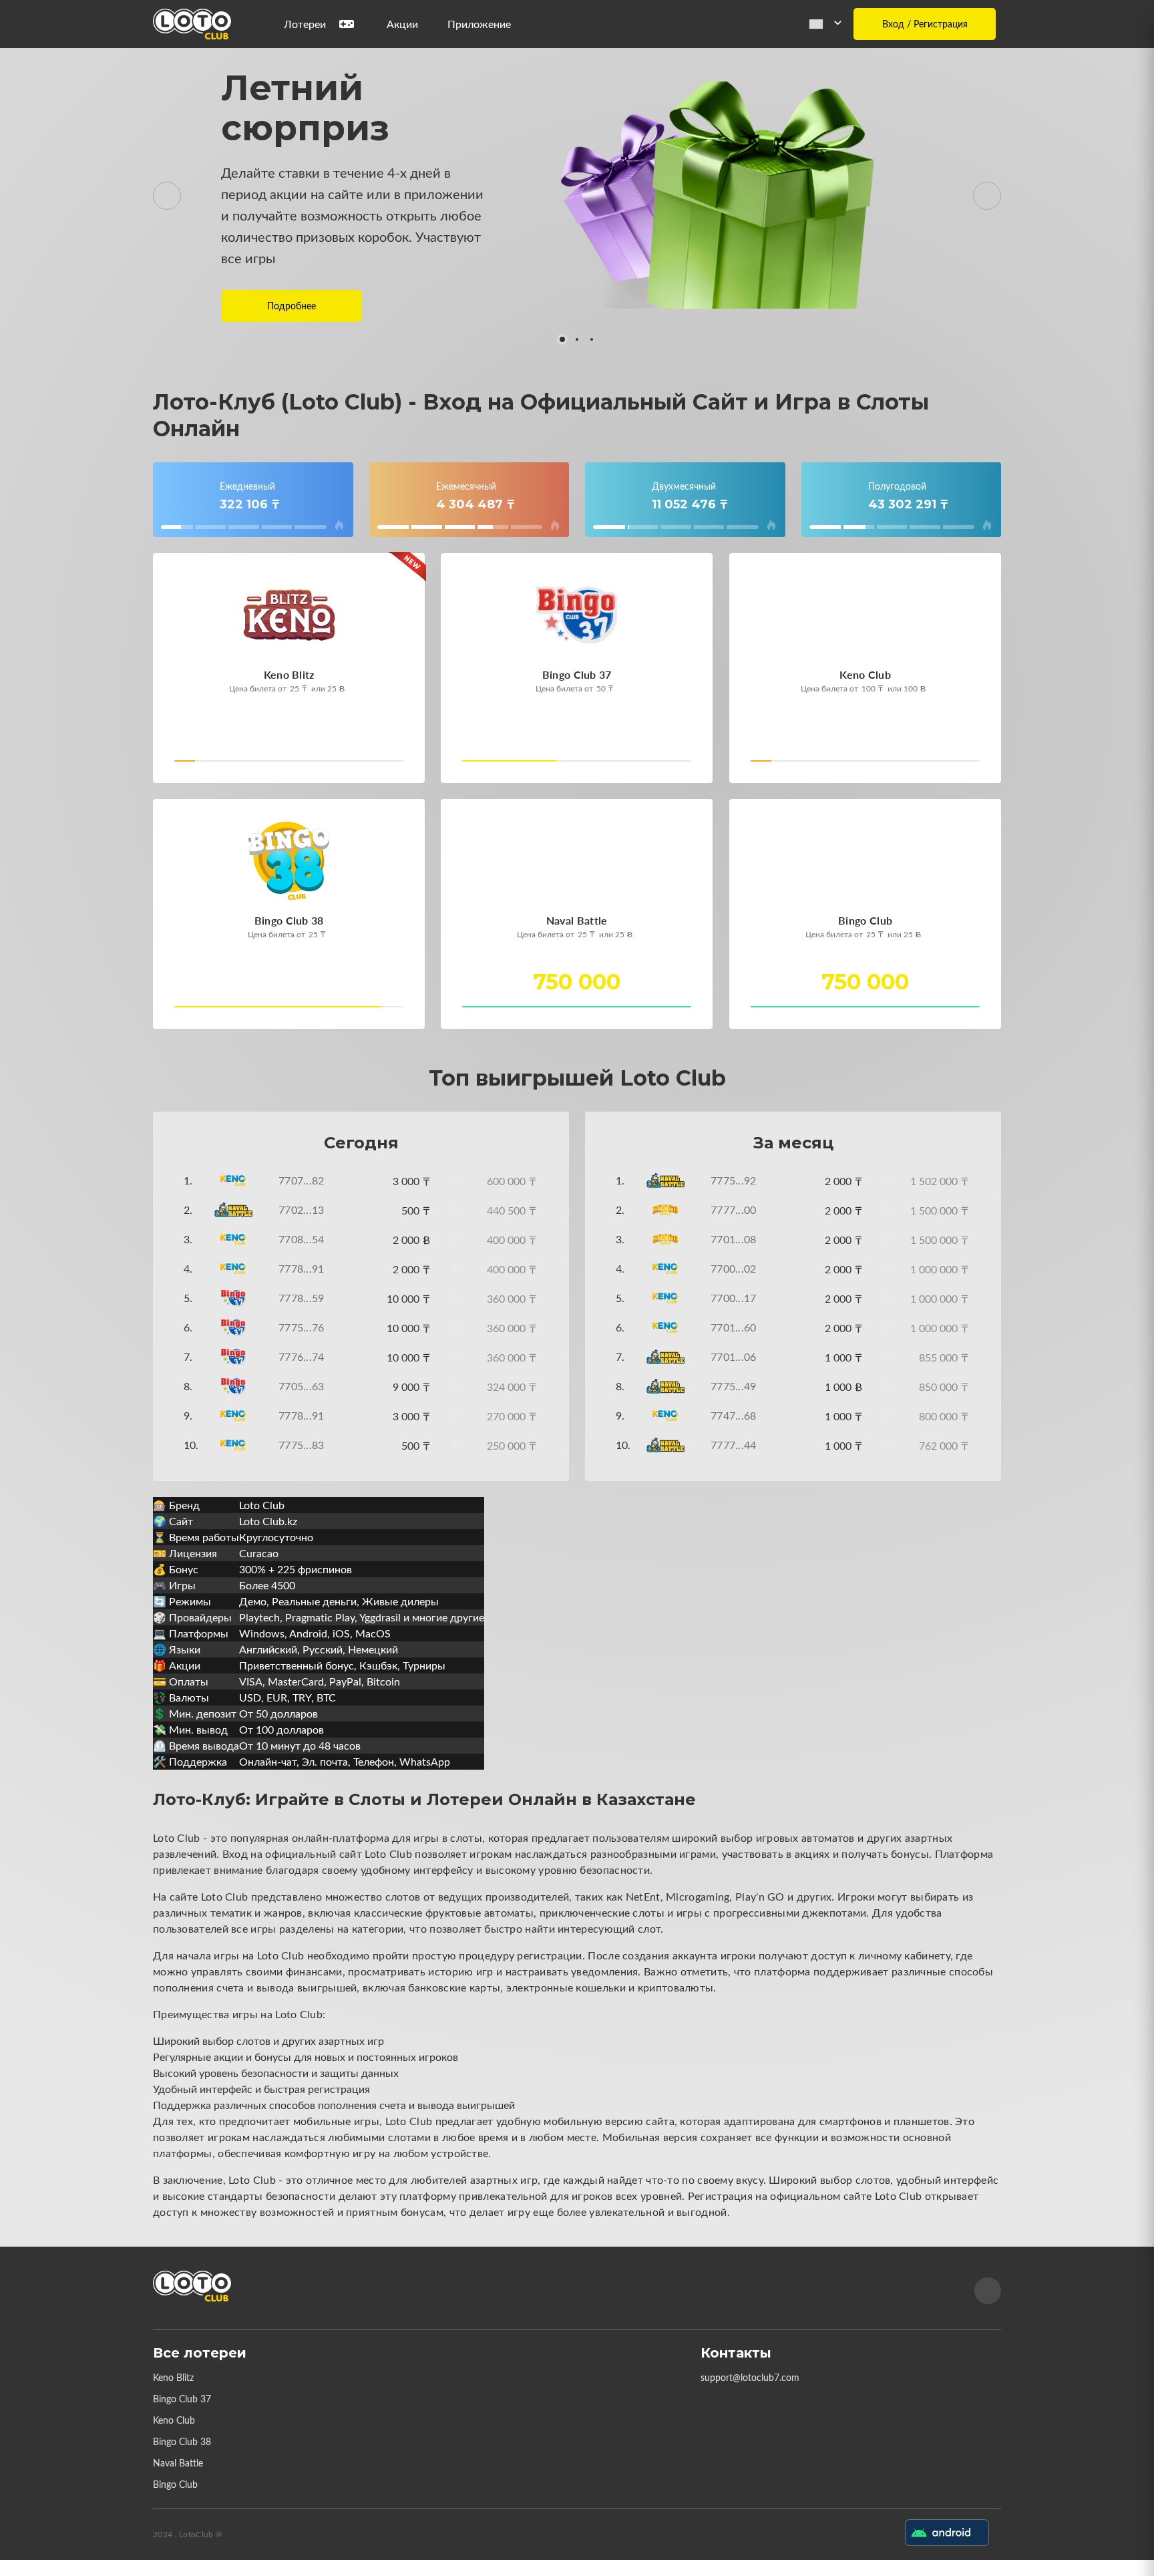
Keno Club (174, 2420)
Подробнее (292, 306)
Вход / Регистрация (925, 24)
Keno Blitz (173, 2377)
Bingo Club (175, 2484)
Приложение (479, 24)
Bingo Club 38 (182, 2441)
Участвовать (219, 765)
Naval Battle (178, 2463)
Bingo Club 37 (182, 2399)
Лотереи (305, 24)
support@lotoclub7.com (750, 2377)
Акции (402, 24)
